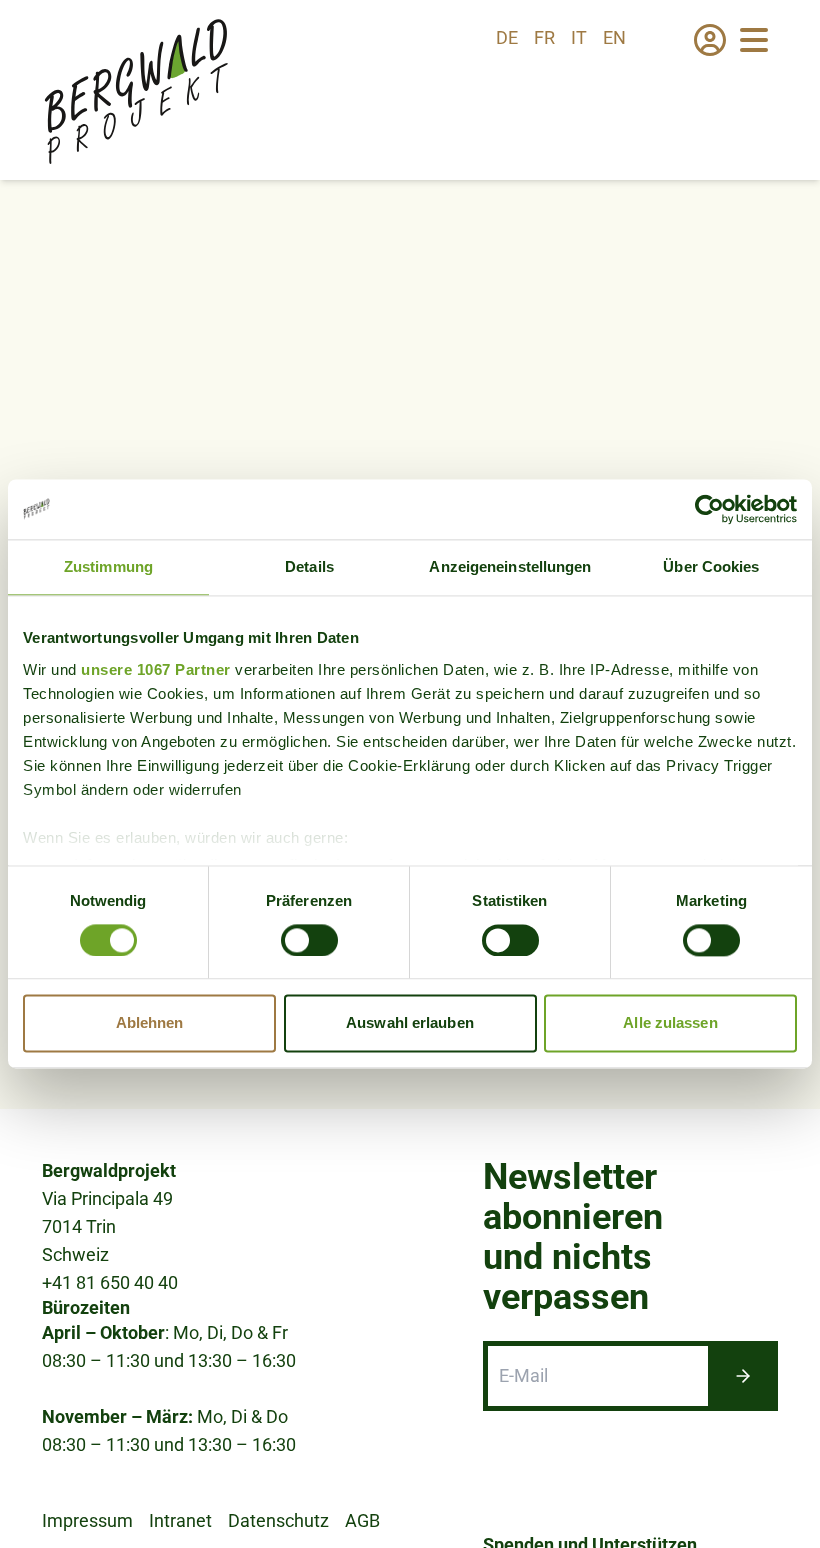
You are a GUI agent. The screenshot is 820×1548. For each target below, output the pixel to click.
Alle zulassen (670, 1023)
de (507, 37)
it (579, 37)
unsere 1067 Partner (156, 669)
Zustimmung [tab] (108, 566)
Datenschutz (278, 1520)
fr (544, 37)
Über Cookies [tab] (711, 566)
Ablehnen (150, 1023)
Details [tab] (309, 566)
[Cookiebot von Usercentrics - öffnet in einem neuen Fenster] (709, 509)
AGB (362, 1520)
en (614, 37)
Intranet (180, 1520)
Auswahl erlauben (410, 1023)
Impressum (87, 1520)
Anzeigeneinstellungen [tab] (510, 566)
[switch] (309, 940)
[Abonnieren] (743, 1376)
